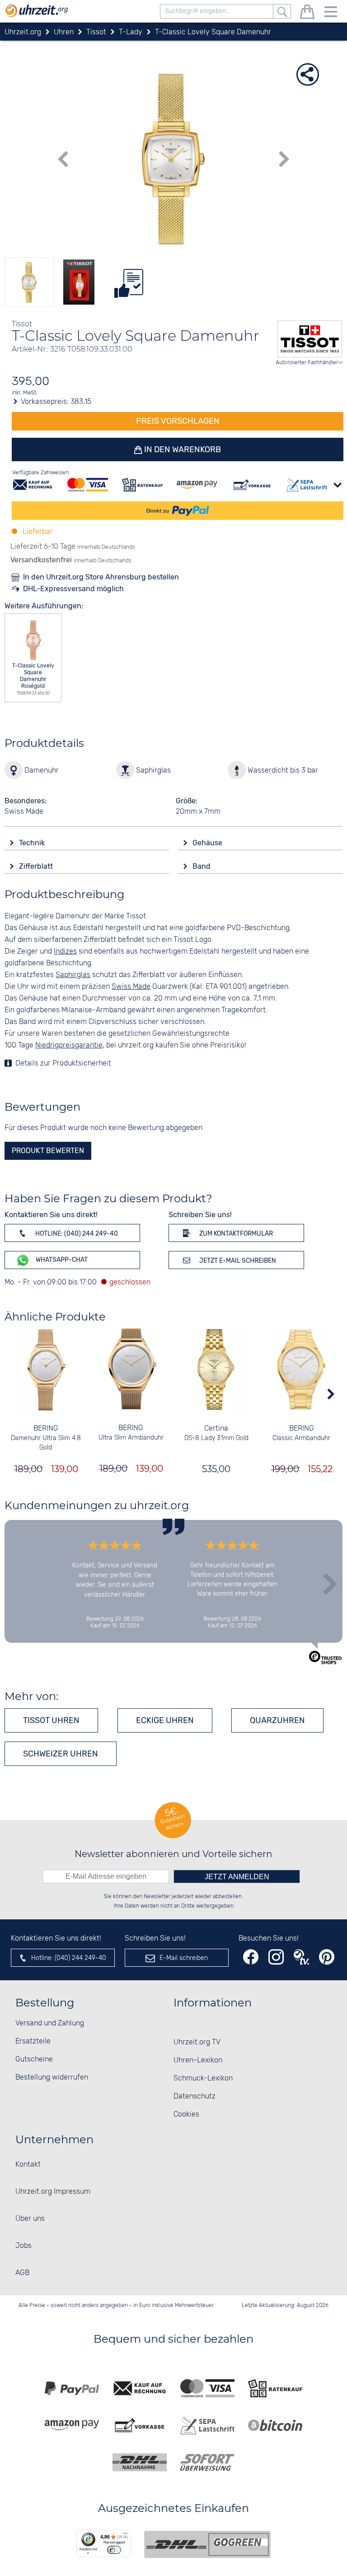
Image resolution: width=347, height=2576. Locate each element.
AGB (22, 2273)
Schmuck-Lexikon (203, 2078)
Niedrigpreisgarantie (69, 1045)
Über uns (30, 2219)
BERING (46, 1429)
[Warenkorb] (307, 13)
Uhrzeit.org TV (197, 2042)
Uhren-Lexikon (198, 2060)
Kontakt (28, 2165)
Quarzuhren (277, 1720)
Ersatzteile (33, 2041)
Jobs (23, 2246)
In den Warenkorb (182, 449)
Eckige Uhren (165, 1720)
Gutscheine (34, 2059)
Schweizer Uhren (61, 1754)
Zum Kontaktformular (235, 1234)
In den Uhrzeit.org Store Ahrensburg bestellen (101, 577)
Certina (216, 1429)
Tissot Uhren (51, 1720)
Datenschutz (195, 2096)
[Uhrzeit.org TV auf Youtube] (301, 1957)
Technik (33, 843)
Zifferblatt (37, 866)
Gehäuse (208, 843)
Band (202, 866)
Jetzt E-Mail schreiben (237, 1261)
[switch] (114, 2550)
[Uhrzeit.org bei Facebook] (251, 1957)
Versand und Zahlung (50, 2023)
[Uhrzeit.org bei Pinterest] (327, 1957)
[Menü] (125, 2535)
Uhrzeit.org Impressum (53, 2192)
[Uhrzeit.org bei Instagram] (276, 1957)
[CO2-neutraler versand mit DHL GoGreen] (207, 2544)
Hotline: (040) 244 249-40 (76, 1234)
